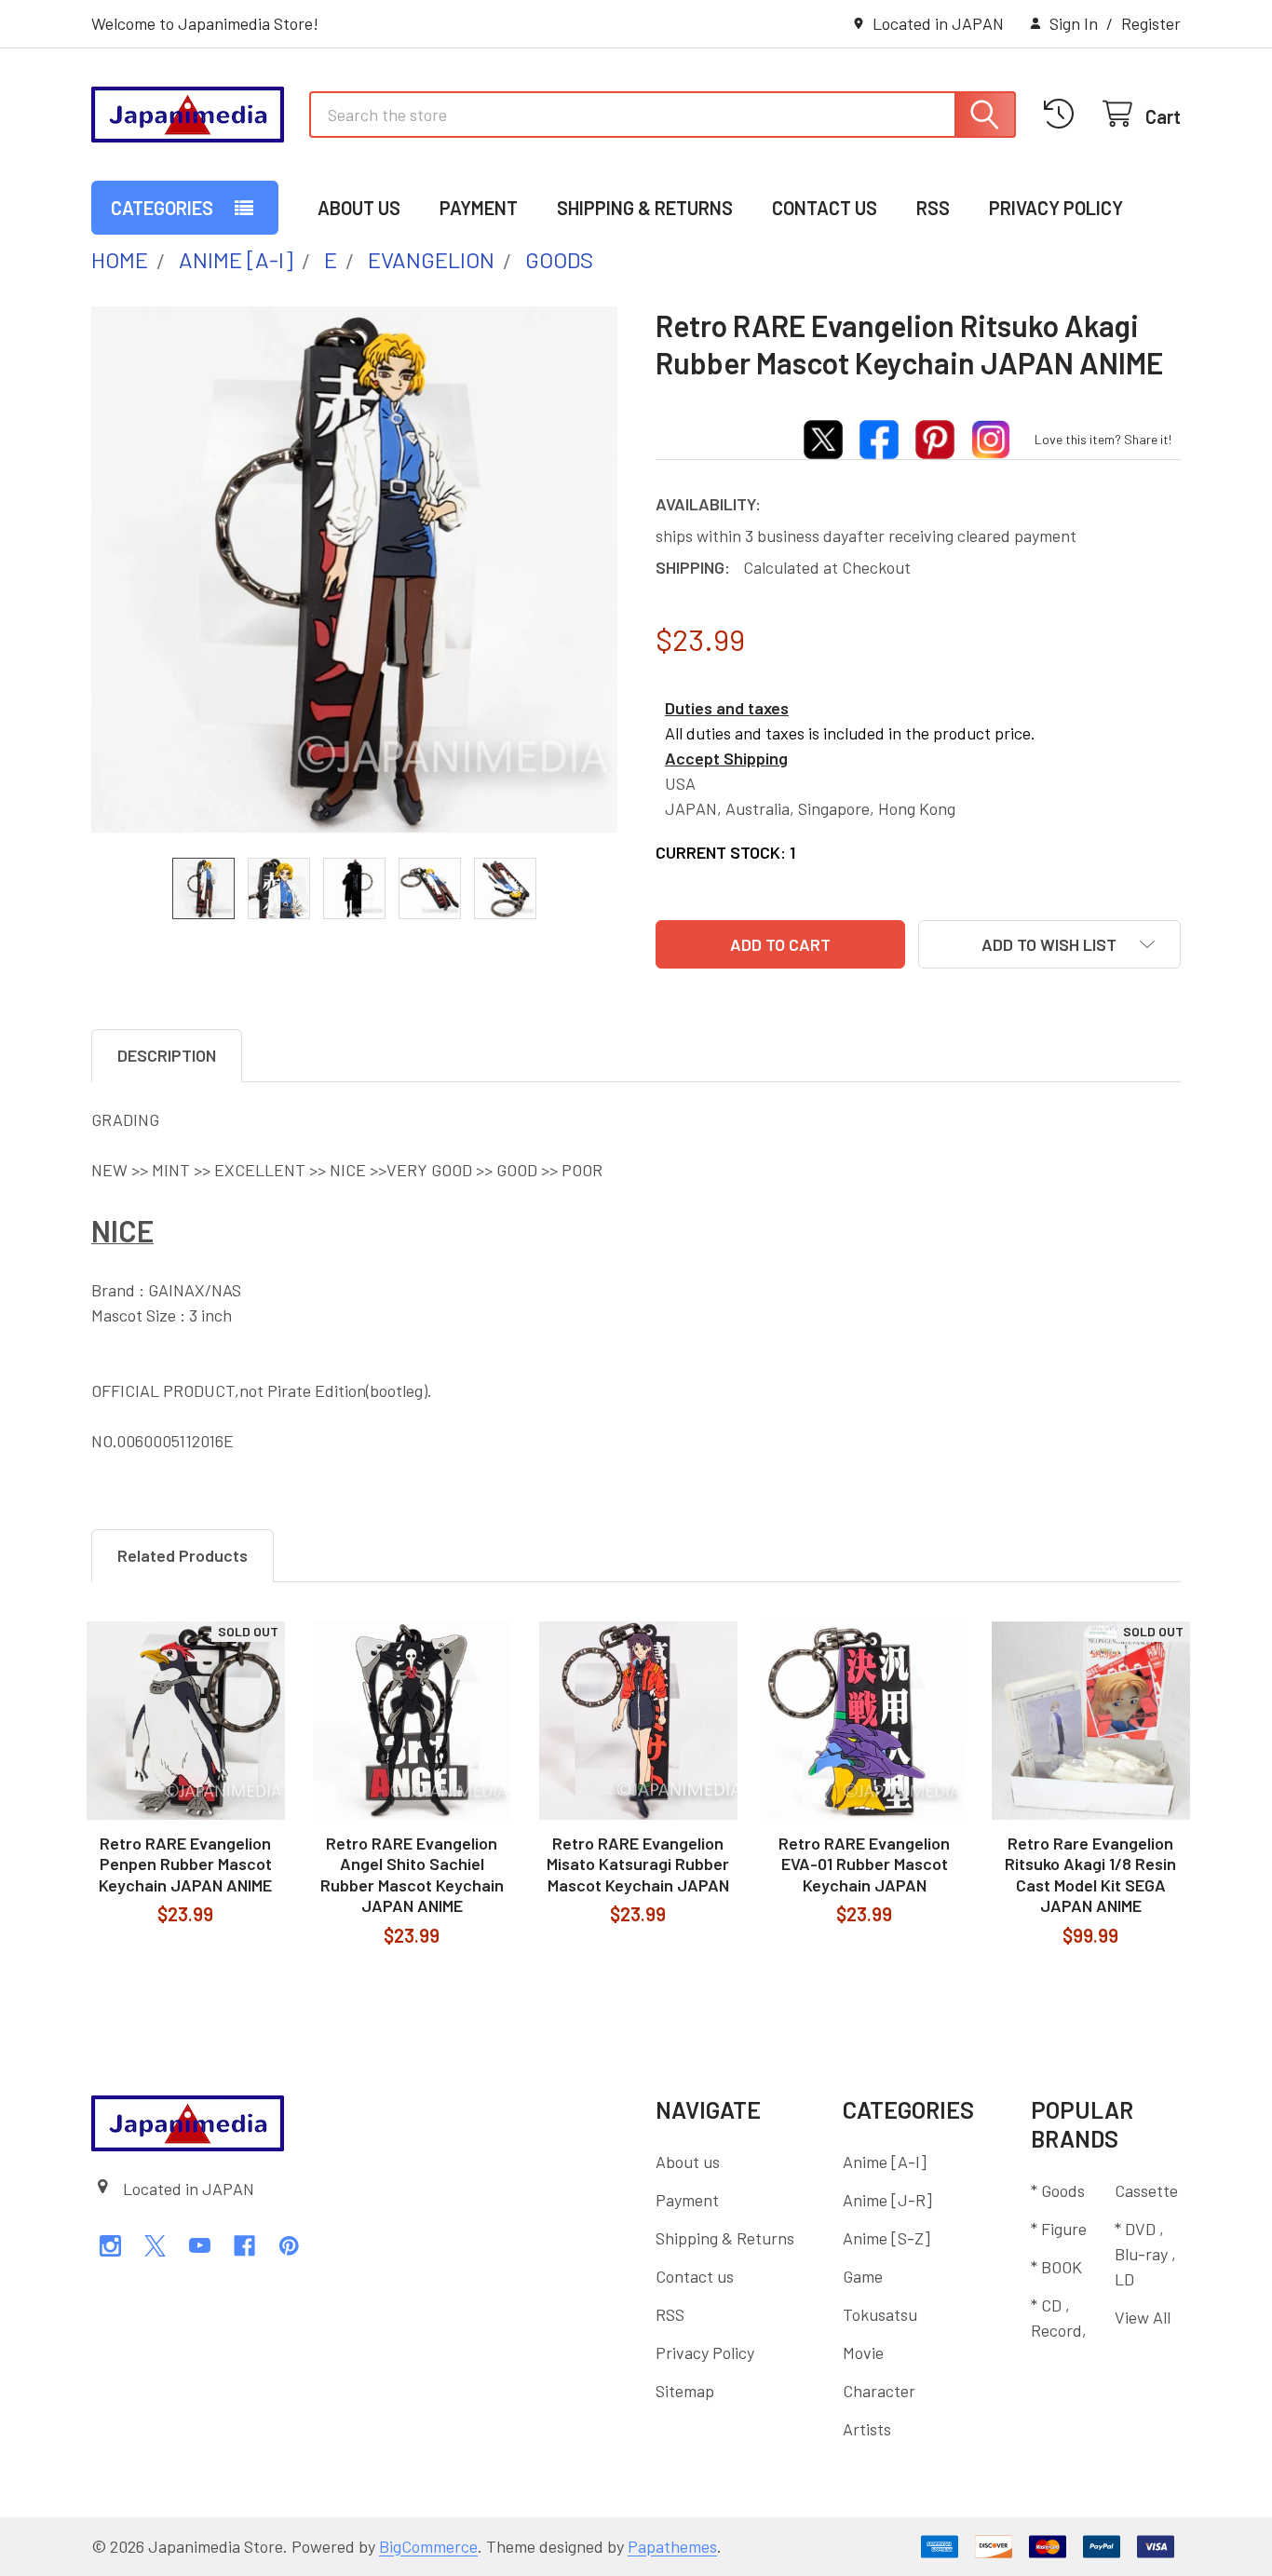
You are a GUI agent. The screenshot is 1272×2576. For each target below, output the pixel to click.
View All (1143, 2317)
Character (879, 2391)
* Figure (1059, 2229)
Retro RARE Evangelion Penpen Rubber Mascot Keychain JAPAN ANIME (185, 1864)
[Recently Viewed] (1064, 114)
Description (167, 1055)
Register (1151, 23)
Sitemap (685, 2391)
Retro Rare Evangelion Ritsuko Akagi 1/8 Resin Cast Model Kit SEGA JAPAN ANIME (1090, 1875)
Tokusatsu (880, 2314)
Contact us (825, 208)
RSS (933, 208)
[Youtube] (200, 2246)
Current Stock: (725, 852)
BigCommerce (428, 2546)
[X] (155, 2246)
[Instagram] (110, 2246)
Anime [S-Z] (886, 2238)
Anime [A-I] (885, 2162)
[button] (1049, 944)
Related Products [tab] (183, 1555)
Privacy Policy (1056, 208)
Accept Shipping (726, 758)
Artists (867, 2429)
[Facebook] (244, 2246)
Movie (863, 2352)
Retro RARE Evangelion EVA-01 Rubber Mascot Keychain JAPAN (864, 1864)
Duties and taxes (727, 708)
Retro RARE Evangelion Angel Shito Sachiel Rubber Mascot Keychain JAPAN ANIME (412, 1875)
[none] (354, 569)
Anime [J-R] (887, 2200)
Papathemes (672, 2546)
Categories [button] (162, 208)
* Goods (1058, 2190)
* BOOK (1056, 2267)
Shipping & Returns (645, 208)
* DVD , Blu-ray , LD (1145, 2254)
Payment (479, 208)
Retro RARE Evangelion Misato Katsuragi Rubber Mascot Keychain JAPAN (638, 1864)
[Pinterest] (289, 2246)
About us (359, 208)
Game (863, 2276)
